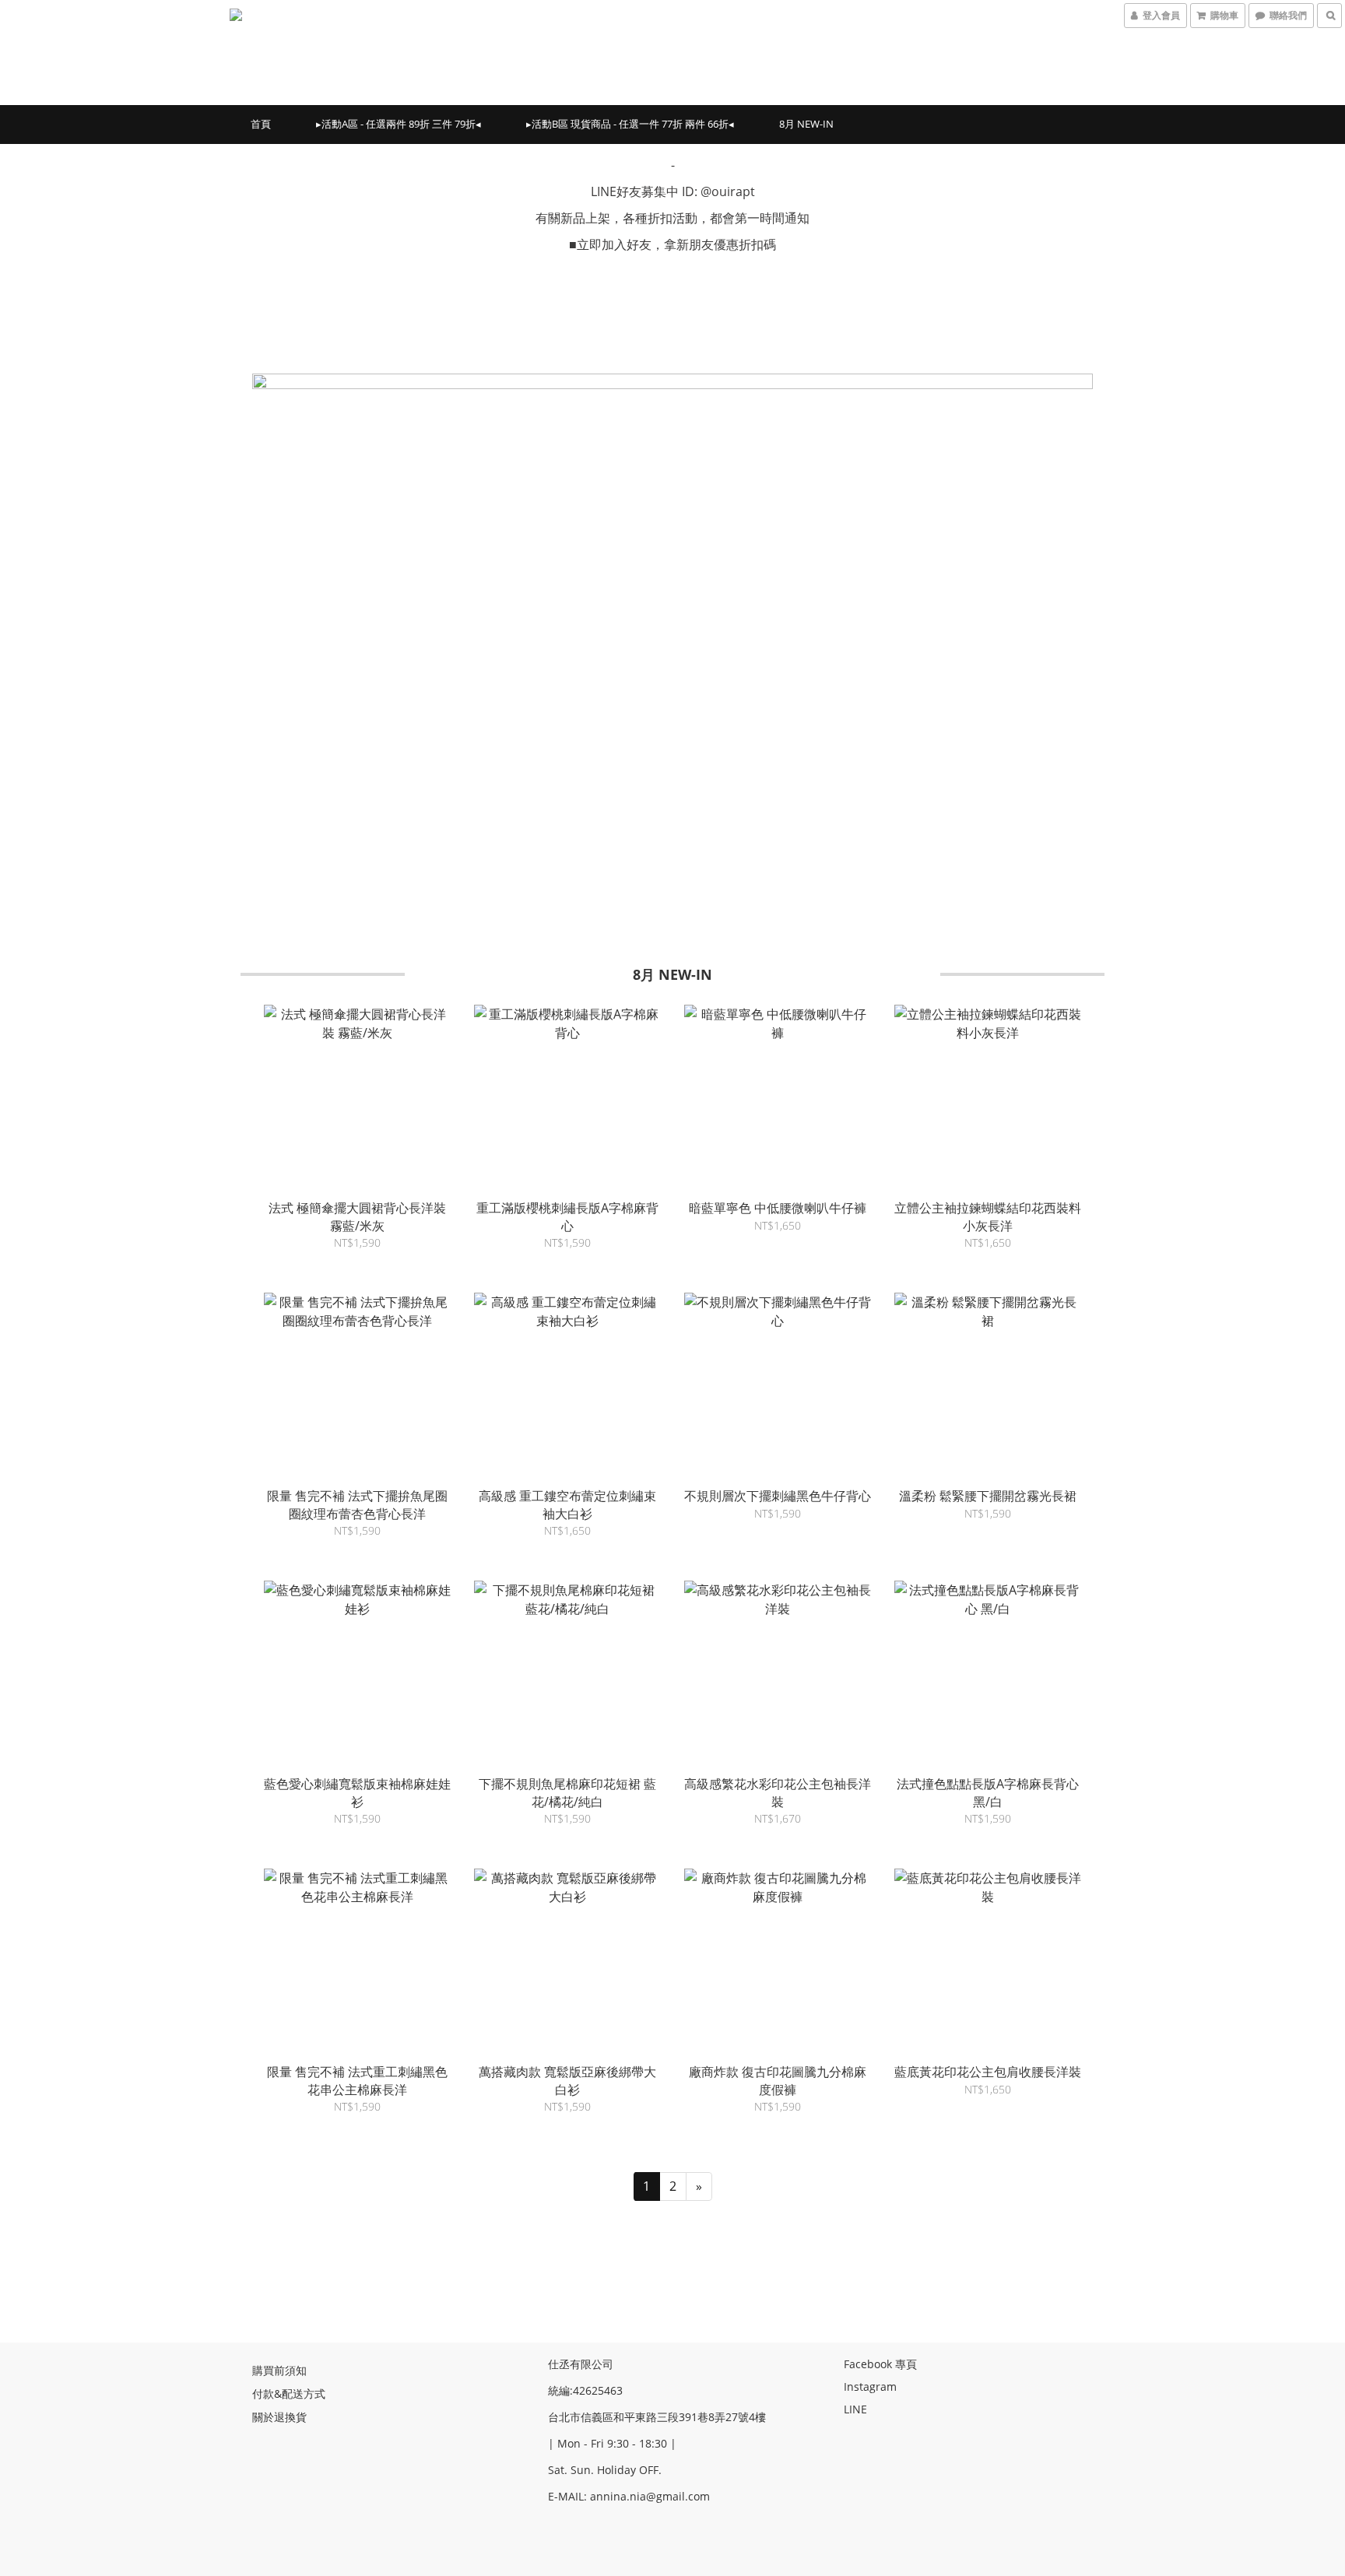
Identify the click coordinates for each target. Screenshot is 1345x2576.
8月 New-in (806, 124)
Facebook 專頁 (880, 2364)
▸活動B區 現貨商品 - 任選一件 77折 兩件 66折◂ (630, 124)
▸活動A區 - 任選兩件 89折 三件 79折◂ (399, 124)
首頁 (261, 124)
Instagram (870, 2386)
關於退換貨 (279, 2417)
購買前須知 (279, 2370)
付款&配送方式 (289, 2394)
